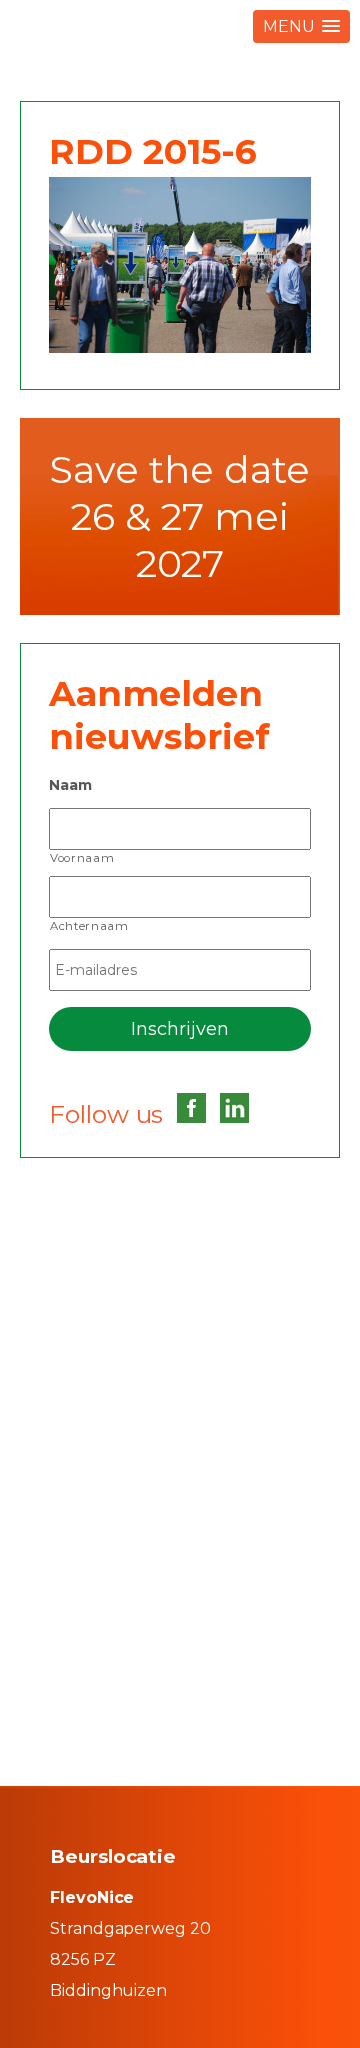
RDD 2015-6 (153, 151)
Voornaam (82, 858)
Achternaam (89, 926)
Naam (70, 785)
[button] (301, 26)
